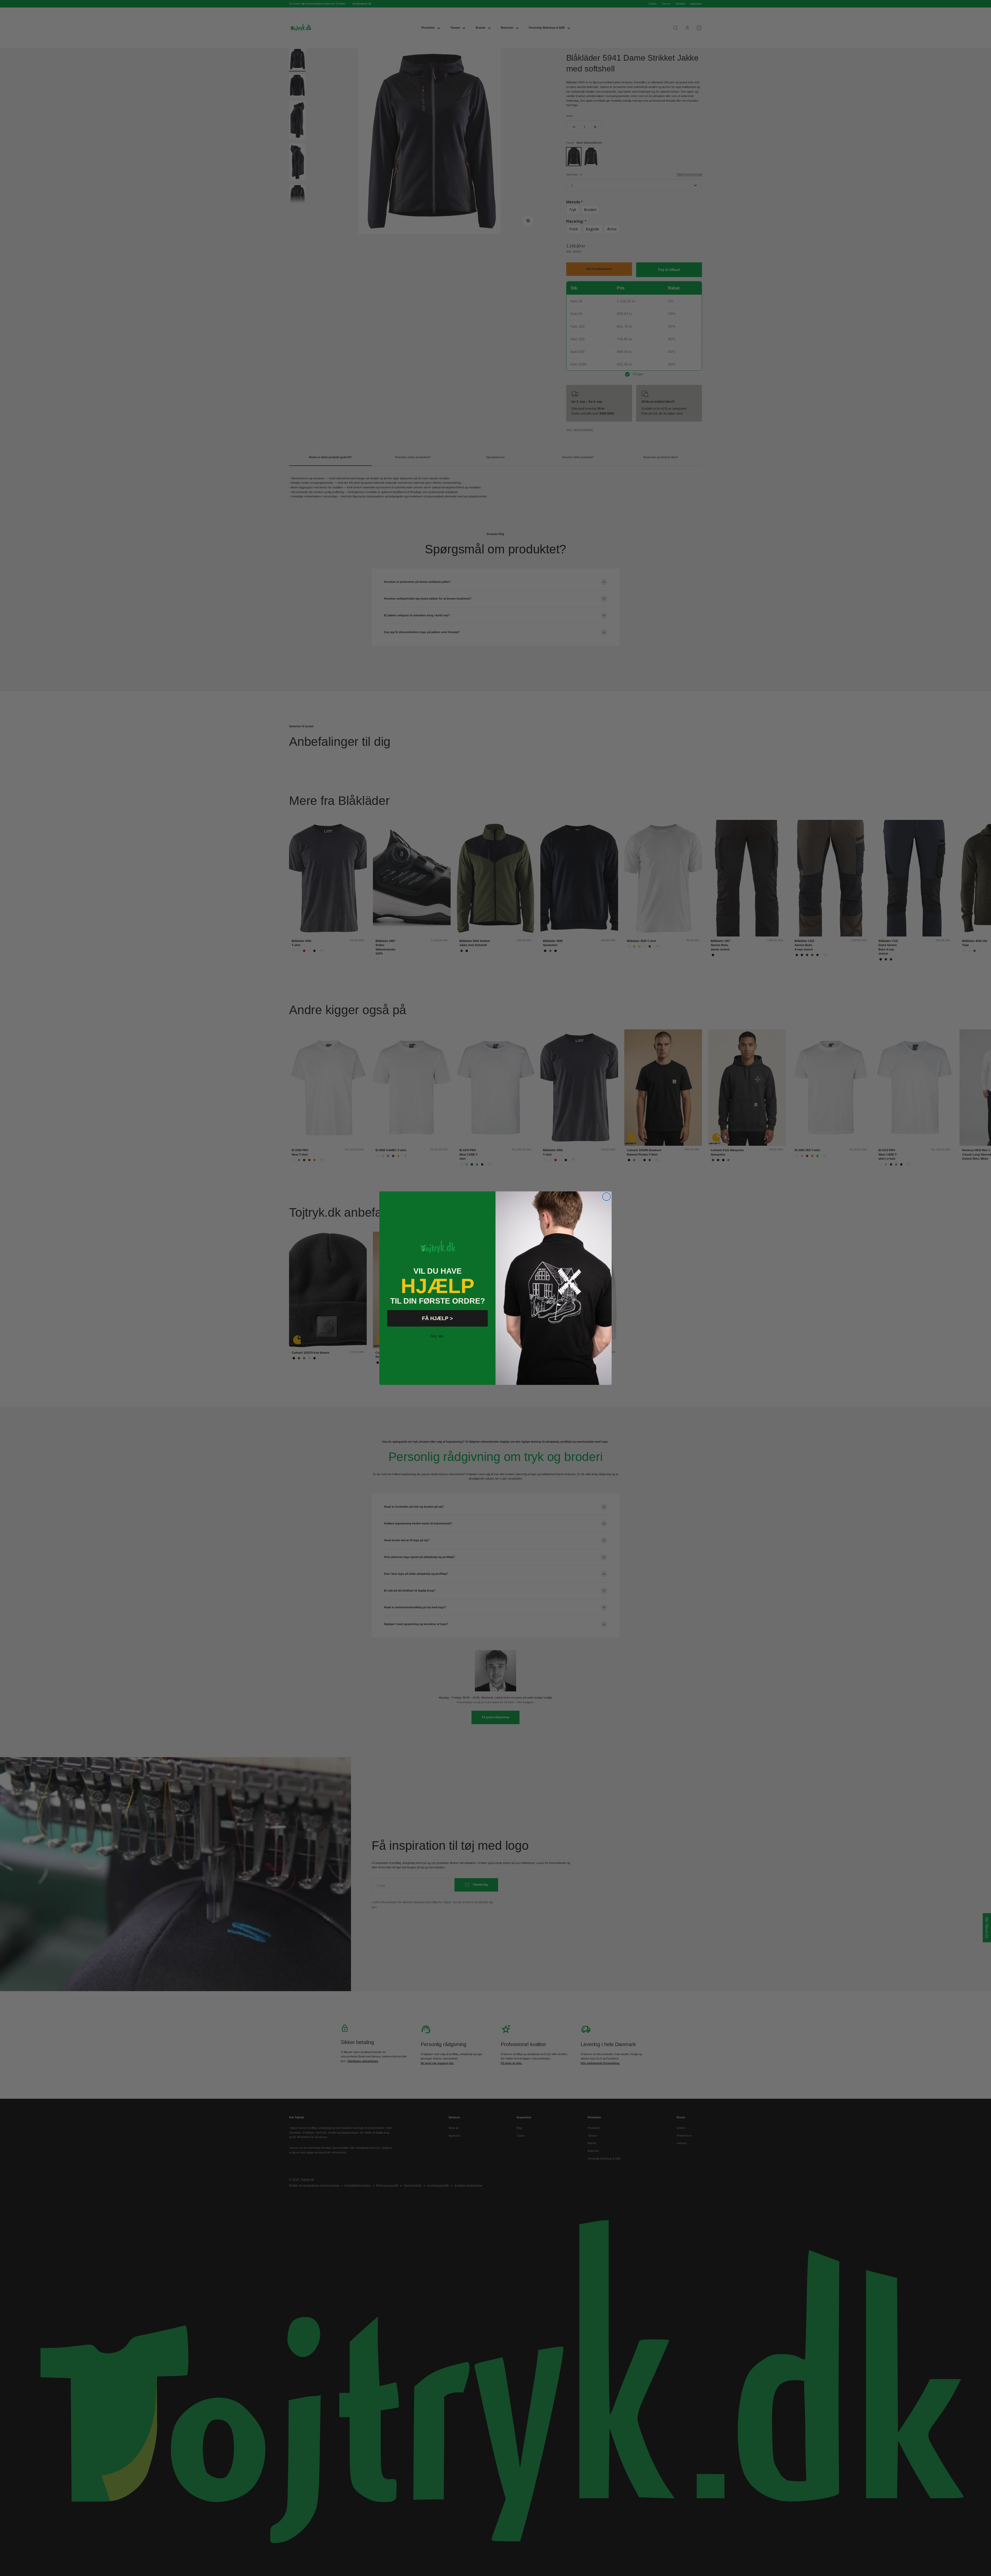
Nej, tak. (437, 1336)
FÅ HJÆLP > (437, 1318)
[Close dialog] (606, 1197)
